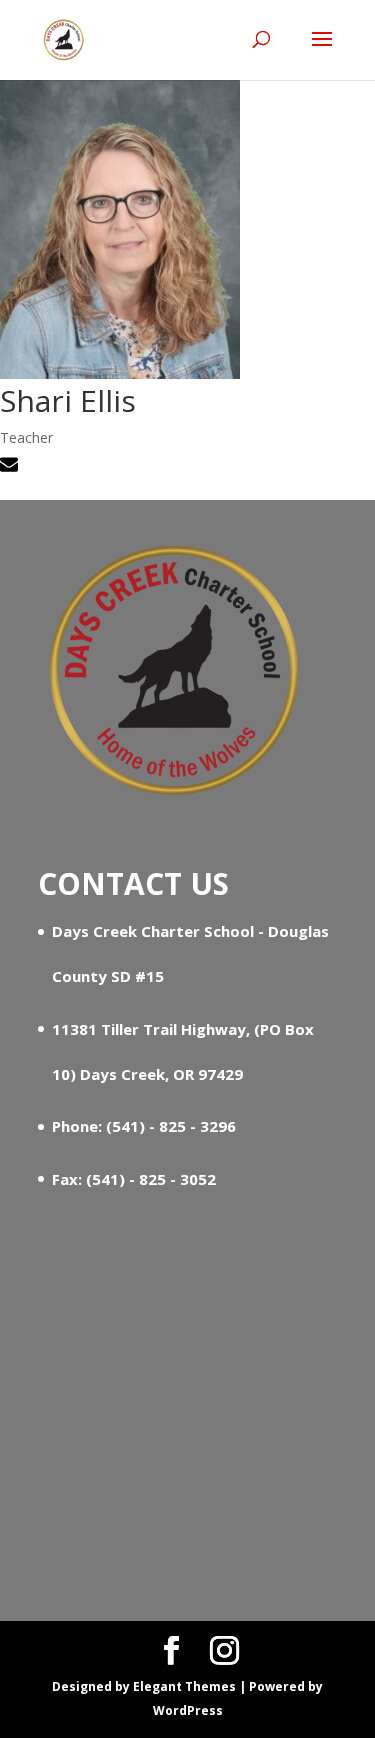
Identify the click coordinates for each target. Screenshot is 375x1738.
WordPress (188, 1710)
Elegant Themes (184, 1686)
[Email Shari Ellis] (11, 467)
